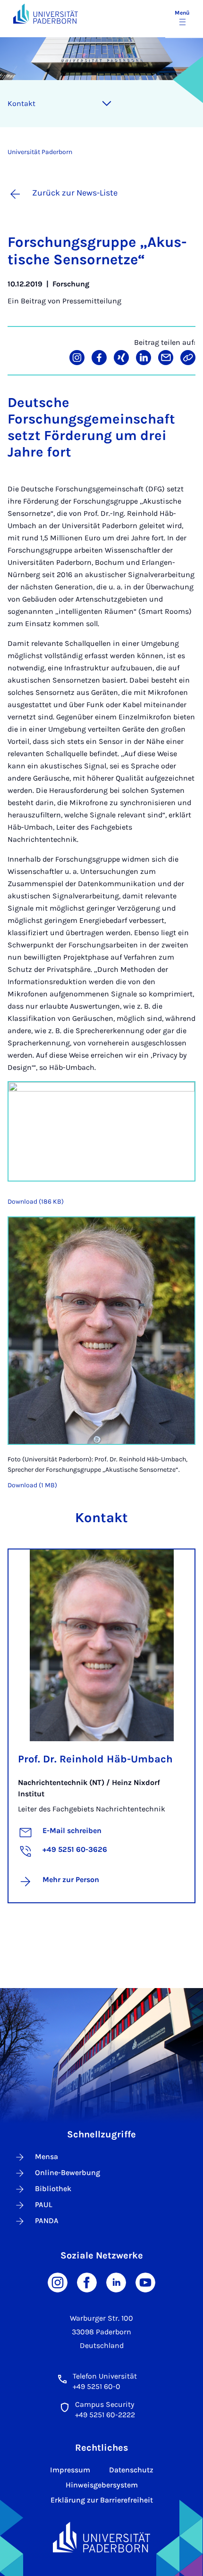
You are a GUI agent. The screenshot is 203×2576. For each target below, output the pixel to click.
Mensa (47, 2156)
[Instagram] (58, 2282)
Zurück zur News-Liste (75, 193)
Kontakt (21, 103)
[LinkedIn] (116, 2282)
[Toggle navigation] (107, 104)
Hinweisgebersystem (102, 2485)
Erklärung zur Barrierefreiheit (102, 2500)
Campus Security (105, 2404)
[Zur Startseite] (46, 13)
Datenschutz (131, 2470)
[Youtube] (145, 2282)
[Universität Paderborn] (101, 2537)
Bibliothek (53, 2189)
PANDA (47, 2221)
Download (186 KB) (36, 1202)
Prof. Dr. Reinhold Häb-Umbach (95, 1759)
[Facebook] (87, 2282)
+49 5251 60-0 (97, 2386)
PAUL (44, 2205)
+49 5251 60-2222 (105, 2415)
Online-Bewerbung (68, 2172)
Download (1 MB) (32, 1485)
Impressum (70, 2470)
